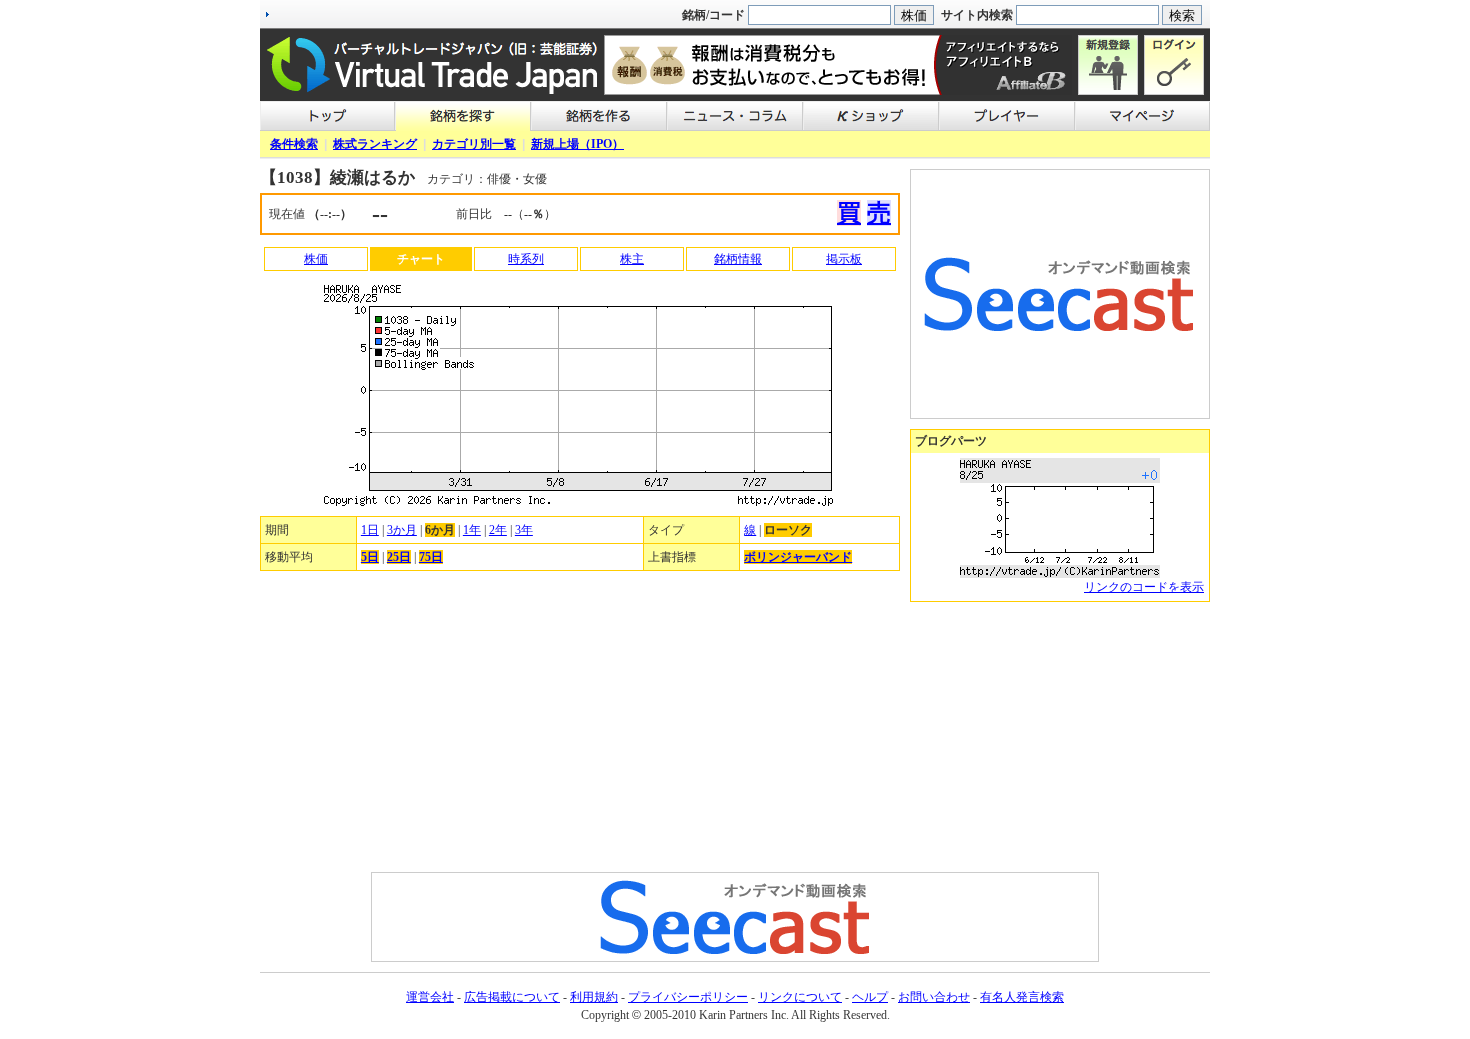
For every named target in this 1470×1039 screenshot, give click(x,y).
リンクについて (800, 997)
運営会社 (430, 997)
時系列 (526, 259)
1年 (472, 530)
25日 (399, 557)
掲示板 (844, 259)
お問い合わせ (934, 997)
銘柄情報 (738, 259)
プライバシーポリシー (688, 997)
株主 (632, 259)
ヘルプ (870, 997)
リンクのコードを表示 (1144, 587)
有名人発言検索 (1022, 997)
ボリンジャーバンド (798, 557)
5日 (370, 557)
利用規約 (594, 997)
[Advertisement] (1060, 737)
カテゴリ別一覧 (474, 144)
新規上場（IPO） (577, 144)
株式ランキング (375, 144)
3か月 (402, 530)
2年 (498, 530)
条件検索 (294, 144)
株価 (316, 259)
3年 (524, 530)
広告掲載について (512, 997)
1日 (370, 530)
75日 (431, 557)
